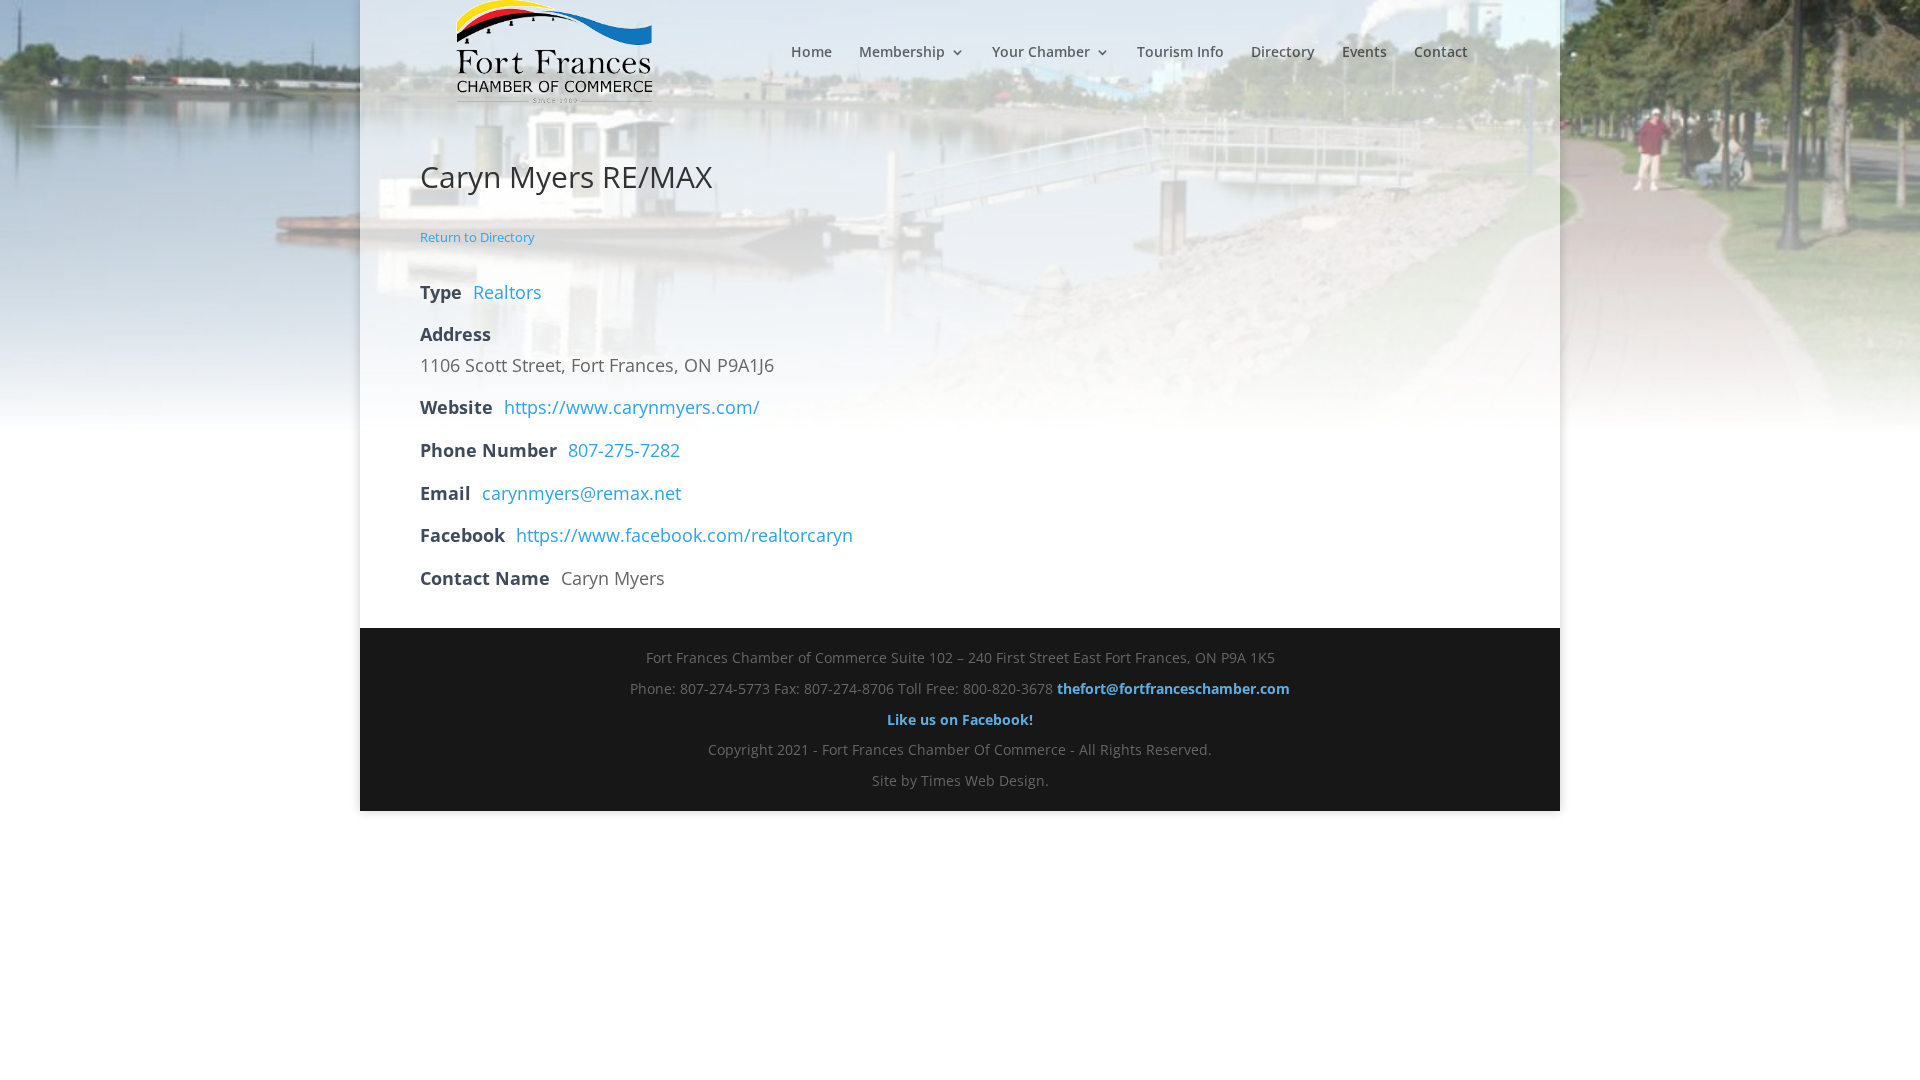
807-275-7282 (624, 450)
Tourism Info (1180, 53)
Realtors (507, 292)
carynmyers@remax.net (581, 493)
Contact (1441, 53)
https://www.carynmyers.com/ (632, 407)
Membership (902, 53)
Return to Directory (477, 237)
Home (811, 53)
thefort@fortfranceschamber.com (1173, 688)
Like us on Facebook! (960, 719)
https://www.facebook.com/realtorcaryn (684, 535)
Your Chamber (1041, 53)
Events (1364, 53)
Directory (1283, 53)
